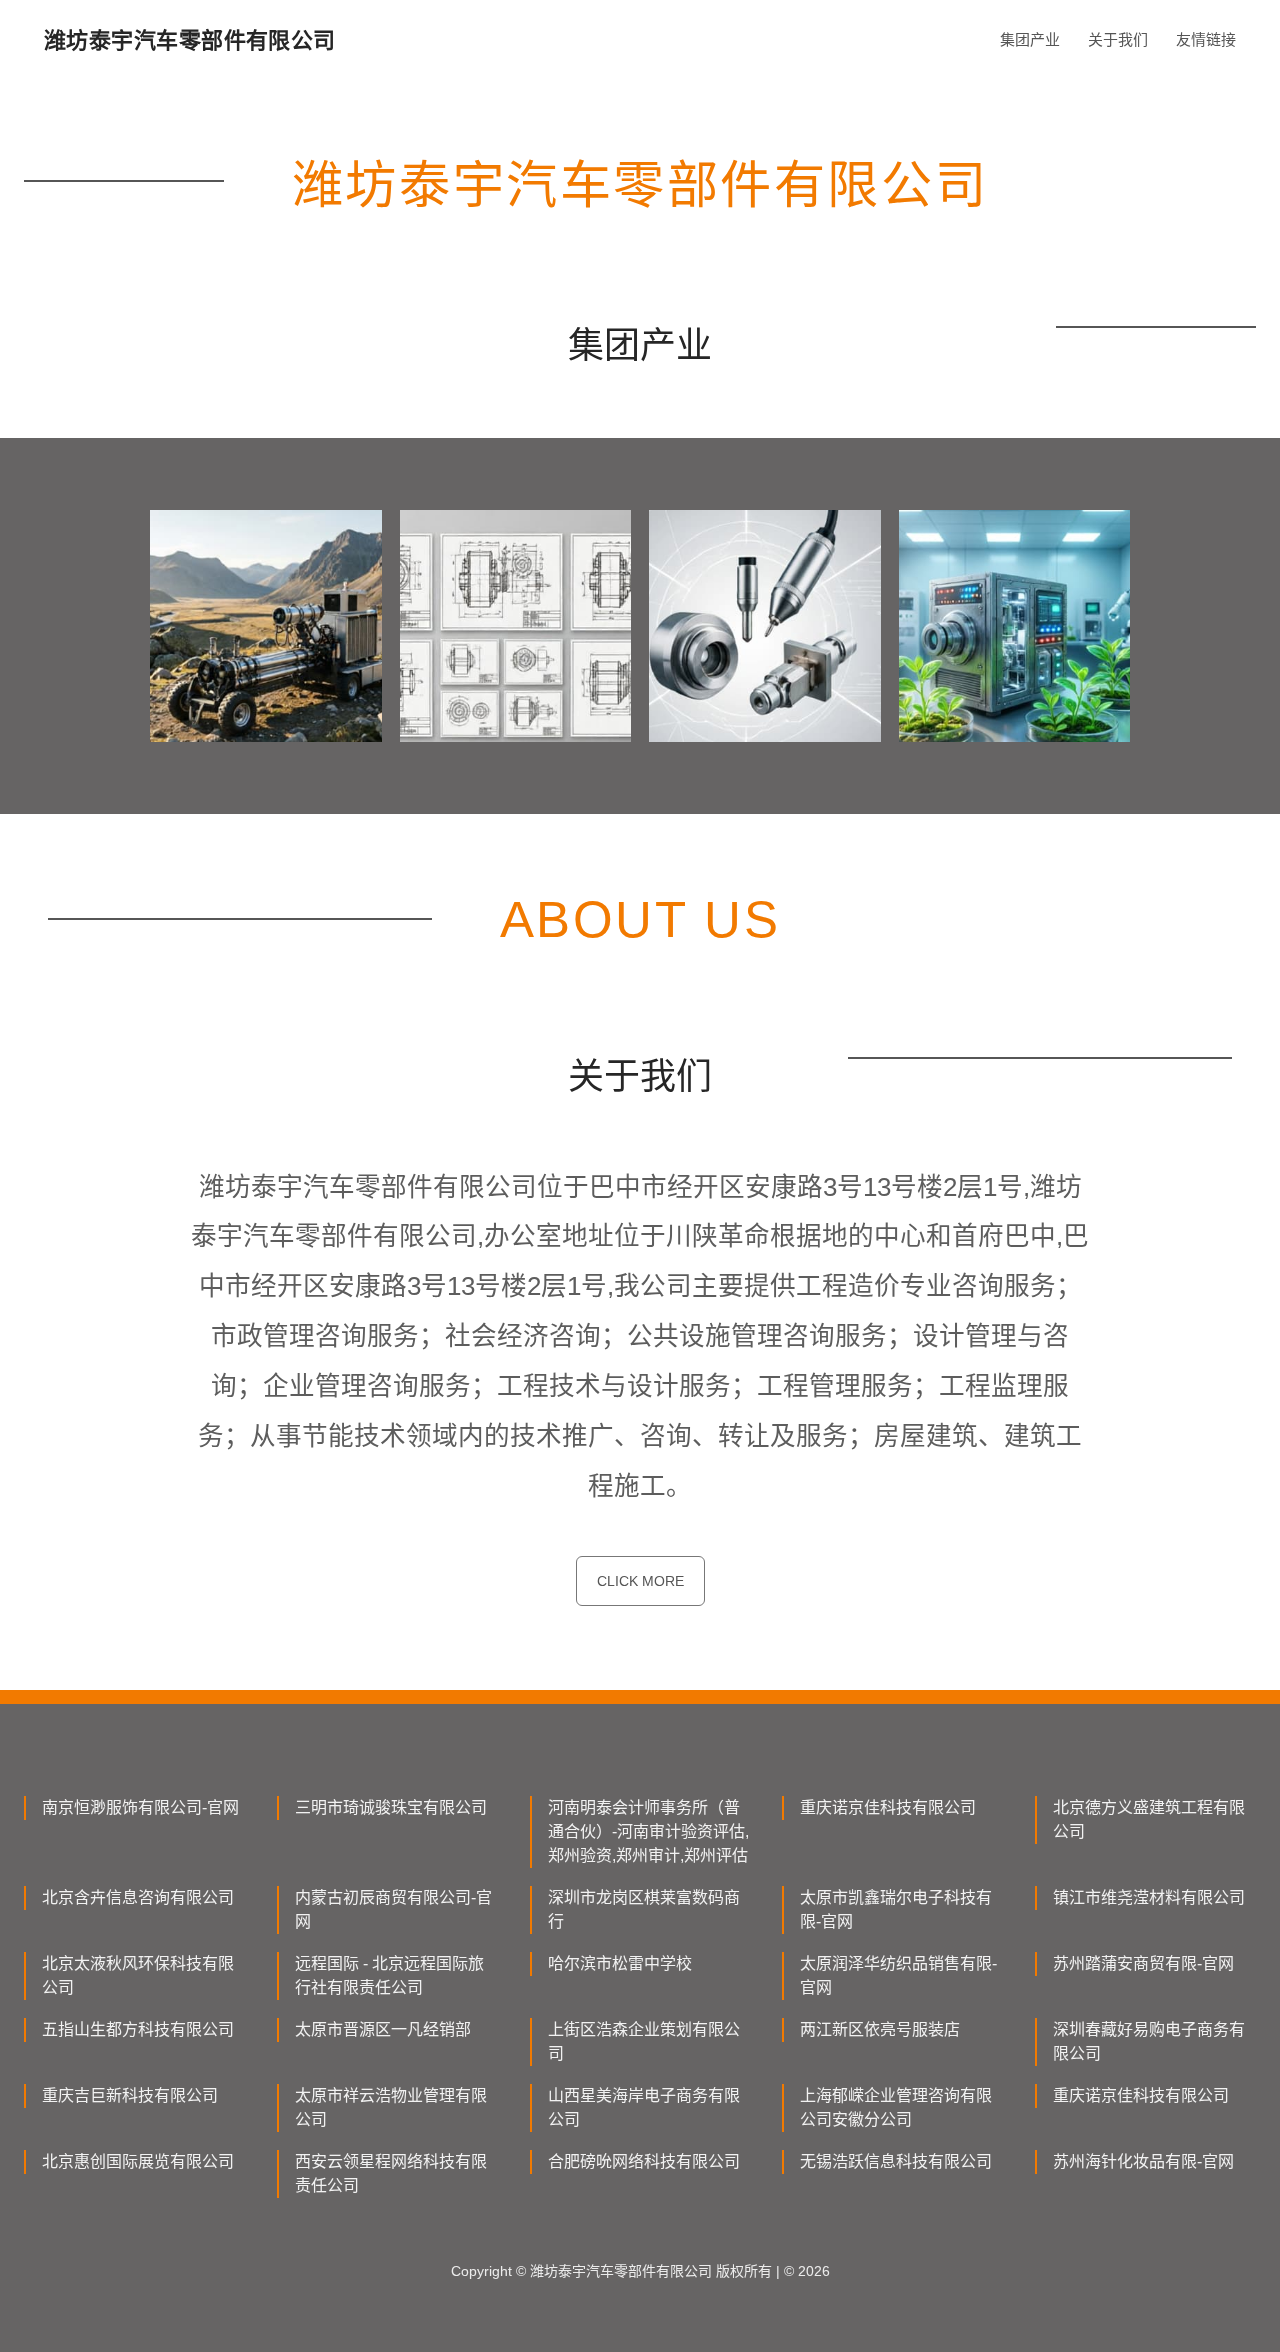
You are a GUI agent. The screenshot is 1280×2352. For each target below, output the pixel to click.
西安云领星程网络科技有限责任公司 (391, 2173)
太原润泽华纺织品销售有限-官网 (898, 1975)
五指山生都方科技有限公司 (138, 2029)
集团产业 (1030, 39)
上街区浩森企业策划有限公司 (644, 2041)
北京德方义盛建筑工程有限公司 (1149, 1819)
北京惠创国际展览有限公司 (138, 2161)
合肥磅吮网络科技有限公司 (644, 2161)
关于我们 (1118, 39)
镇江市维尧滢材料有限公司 (1149, 1897)
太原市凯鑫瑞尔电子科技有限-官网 (896, 1909)
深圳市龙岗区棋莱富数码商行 (644, 1909)
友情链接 (1206, 39)
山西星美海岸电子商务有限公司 (644, 2107)
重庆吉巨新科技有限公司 (130, 2095)
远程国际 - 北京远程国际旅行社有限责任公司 (389, 1975)
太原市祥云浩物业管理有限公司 (391, 2107)
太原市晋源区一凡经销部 (383, 2029)
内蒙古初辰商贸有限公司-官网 (393, 1909)
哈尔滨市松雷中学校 (620, 1963)
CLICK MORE (640, 1581)
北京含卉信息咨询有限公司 (138, 1897)
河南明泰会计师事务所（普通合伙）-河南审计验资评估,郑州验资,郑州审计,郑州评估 (648, 1831)
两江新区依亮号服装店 (880, 2029)
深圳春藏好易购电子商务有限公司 (1149, 2041)
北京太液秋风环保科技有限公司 (138, 1975)
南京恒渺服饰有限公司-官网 (140, 1807)
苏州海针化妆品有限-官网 (1143, 2161)
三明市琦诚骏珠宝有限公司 (391, 1807)
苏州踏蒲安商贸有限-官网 (1143, 1963)
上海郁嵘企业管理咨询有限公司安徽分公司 (896, 2107)
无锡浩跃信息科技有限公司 (896, 2161)
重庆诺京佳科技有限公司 (888, 1807)
